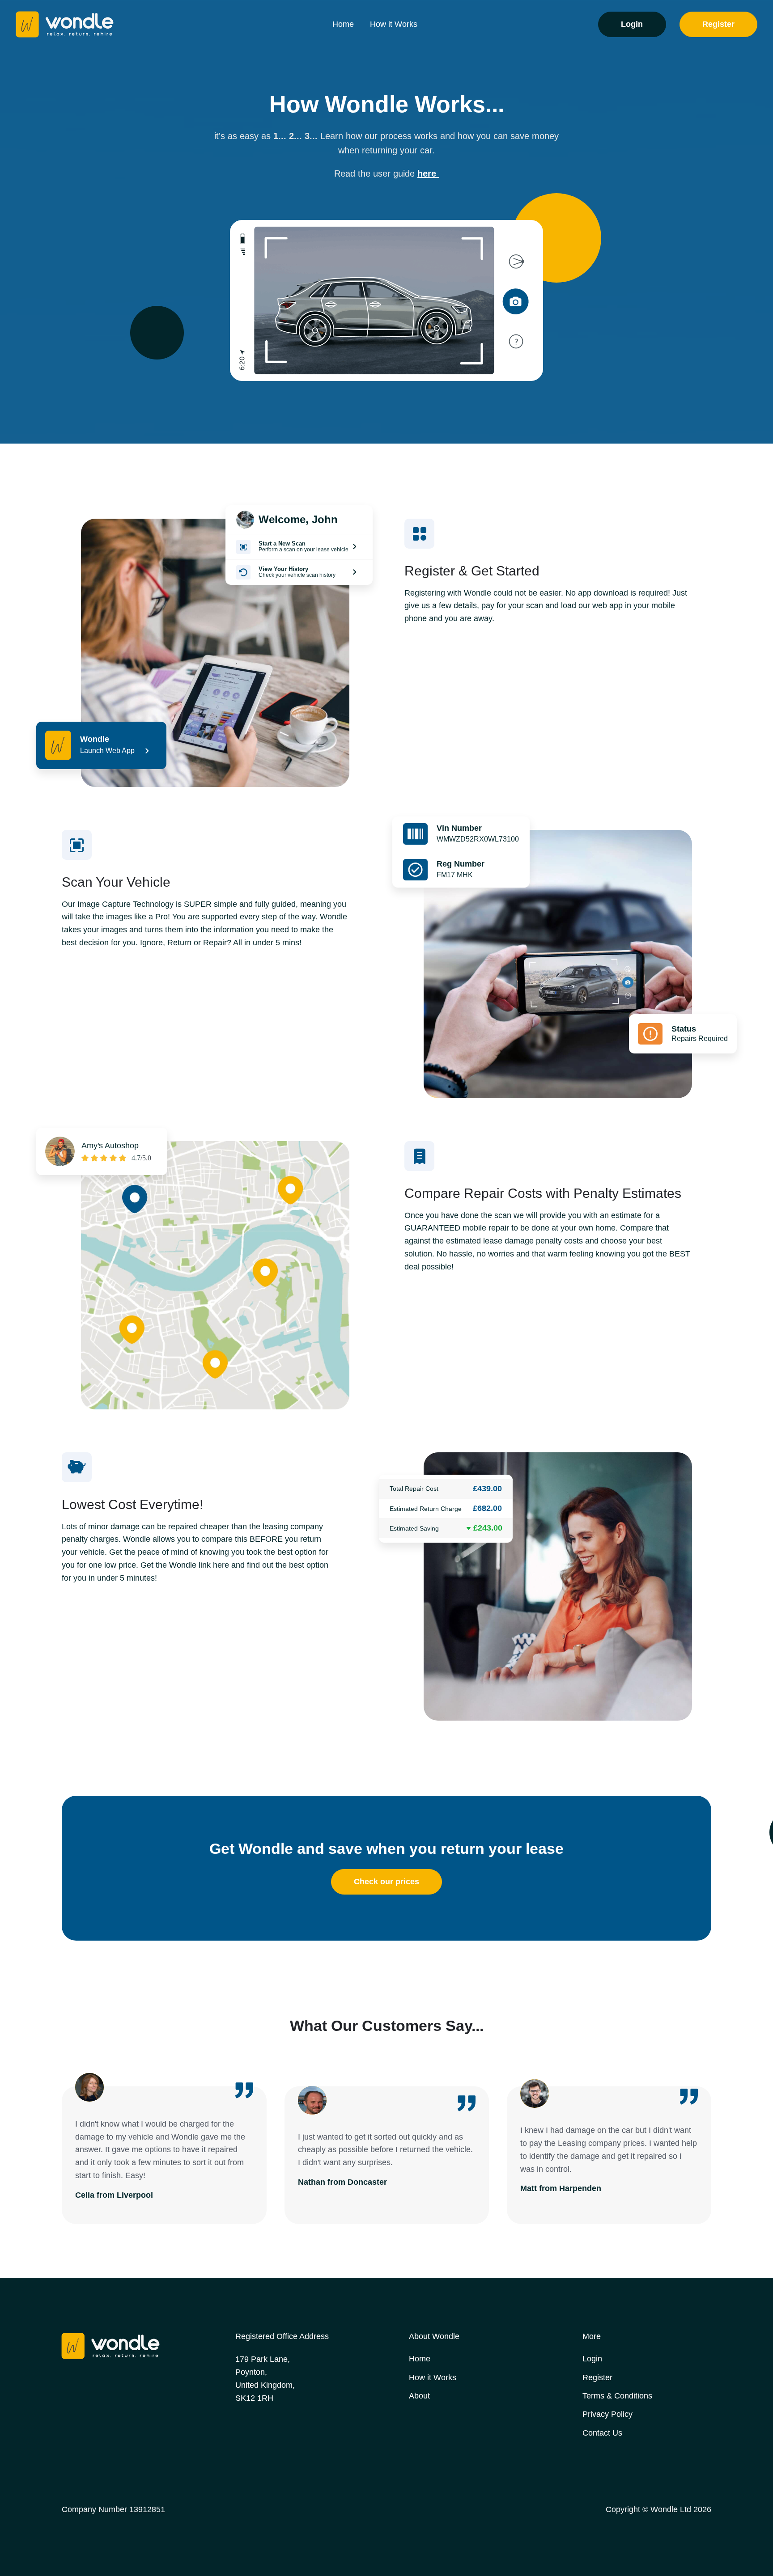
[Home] (92, 24)
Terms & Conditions (617, 2396)
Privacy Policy (607, 2414)
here (428, 173)
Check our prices (386, 1882)
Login (632, 24)
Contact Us (602, 2433)
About (419, 2396)
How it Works (394, 24)
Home (343, 24)
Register (718, 24)
